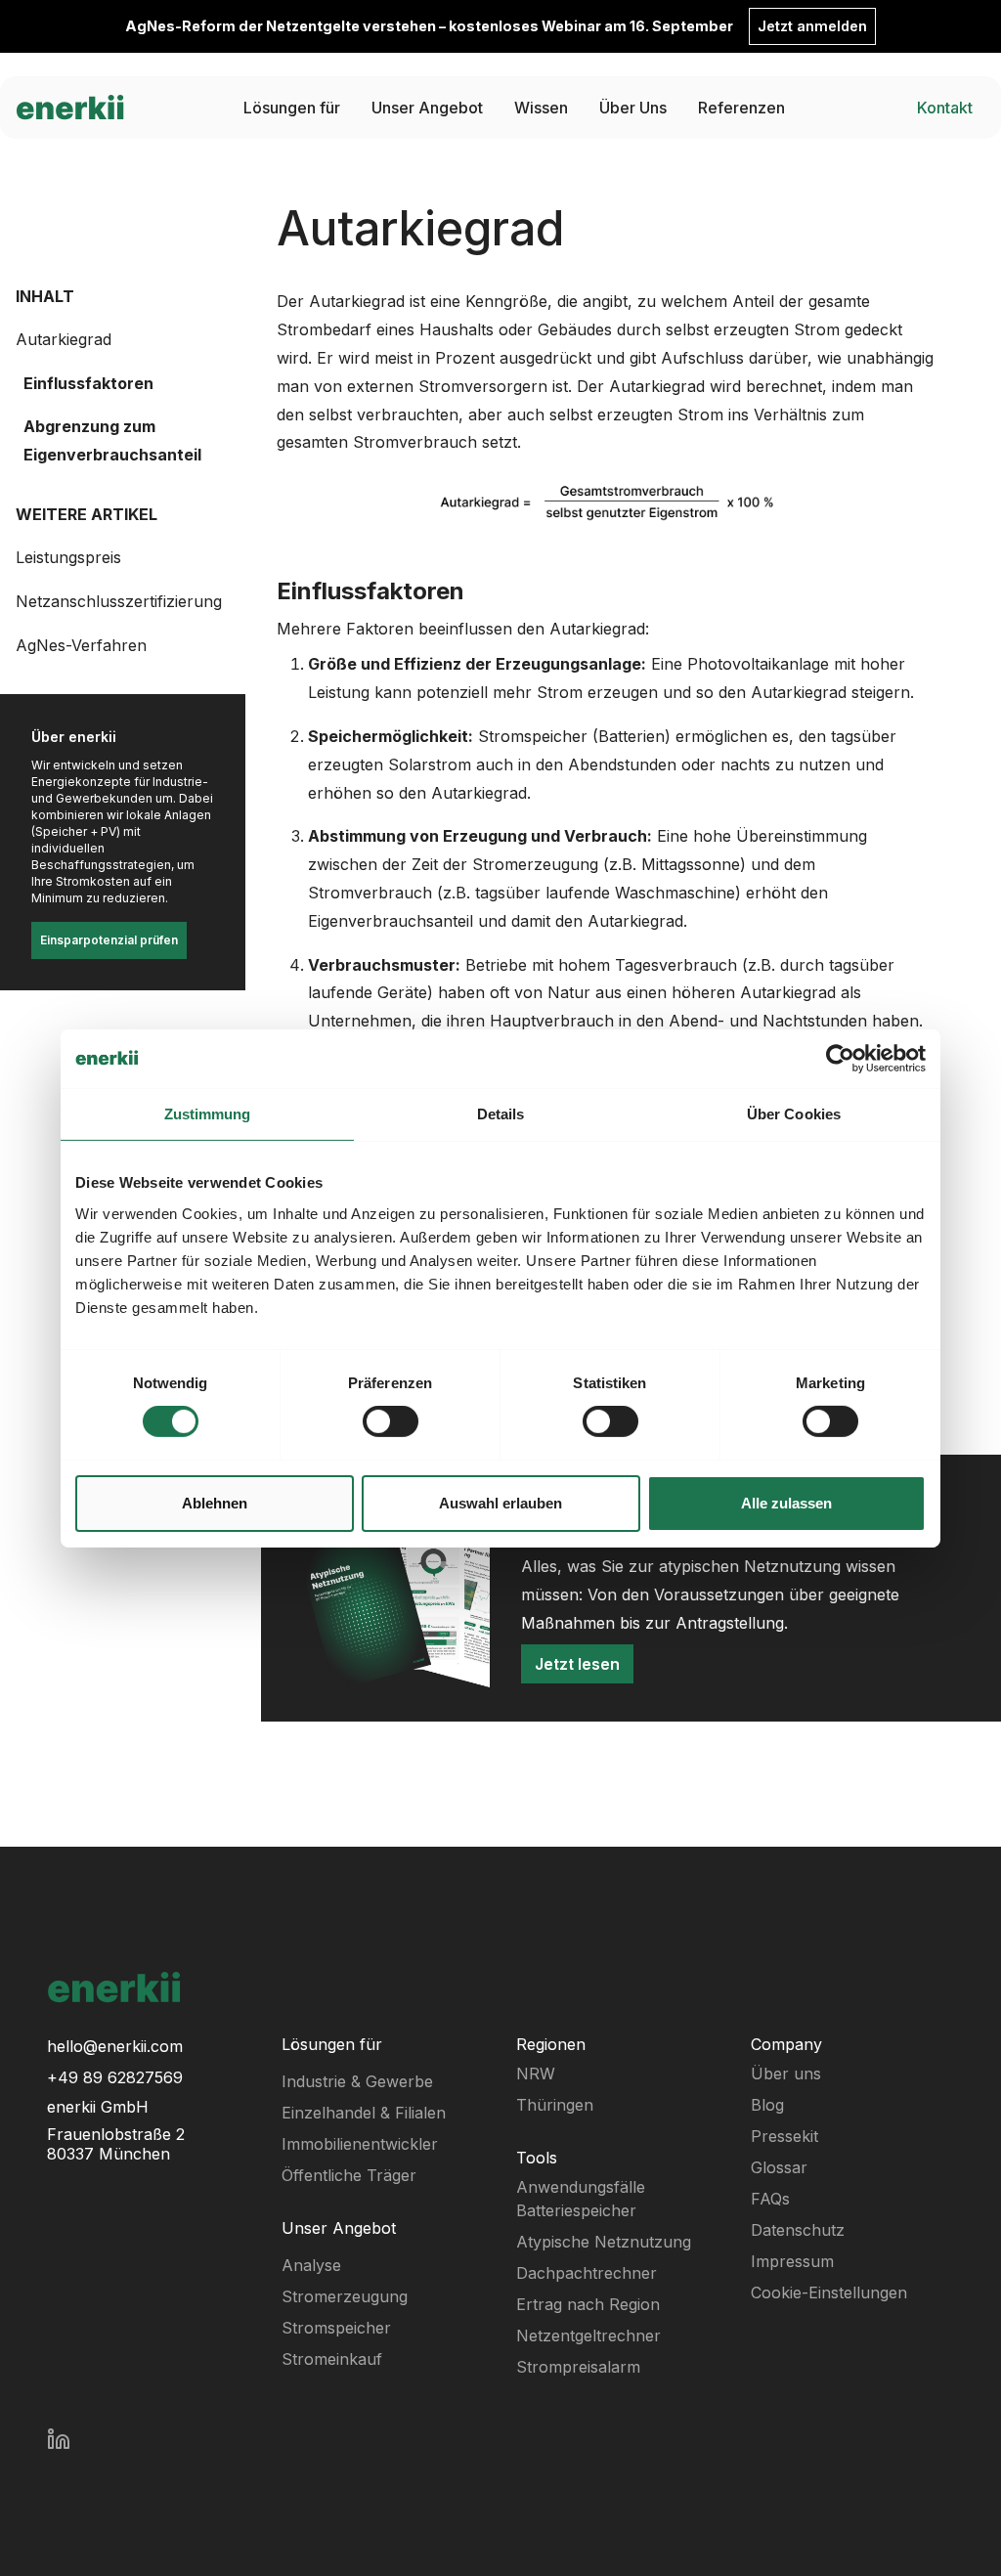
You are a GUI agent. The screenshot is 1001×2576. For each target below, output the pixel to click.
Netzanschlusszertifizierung (119, 601)
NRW (536, 2074)
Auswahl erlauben (500, 1503)
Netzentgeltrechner (588, 2336)
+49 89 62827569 (115, 2077)
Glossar (779, 2167)
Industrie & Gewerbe (357, 2081)
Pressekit (784, 2136)
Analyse (311, 2265)
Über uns (786, 2074)
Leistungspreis (68, 557)
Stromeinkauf (332, 2359)
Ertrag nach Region (588, 2304)
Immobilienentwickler (360, 2144)
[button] (292, 108)
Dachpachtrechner (587, 2273)
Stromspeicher (336, 2328)
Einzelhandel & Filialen (364, 2113)
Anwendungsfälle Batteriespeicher (581, 2199)
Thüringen (555, 2105)
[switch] (391, 1421)
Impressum (792, 2261)
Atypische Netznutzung (604, 2242)
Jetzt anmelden (812, 26)
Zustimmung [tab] (208, 1113)
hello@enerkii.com (115, 2046)
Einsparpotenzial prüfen (109, 940)
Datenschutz (798, 2230)
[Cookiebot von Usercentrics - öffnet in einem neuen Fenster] (840, 1058)
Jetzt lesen (577, 1664)
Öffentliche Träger (349, 2175)
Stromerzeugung (345, 2296)
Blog (767, 2105)
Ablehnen (215, 1503)
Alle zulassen (786, 1503)
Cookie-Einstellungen (829, 2292)
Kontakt (945, 108)
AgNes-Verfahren (81, 645)
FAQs (770, 2199)
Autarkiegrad (64, 339)
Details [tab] (501, 1113)
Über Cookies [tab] (794, 1113)
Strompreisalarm (578, 2367)
